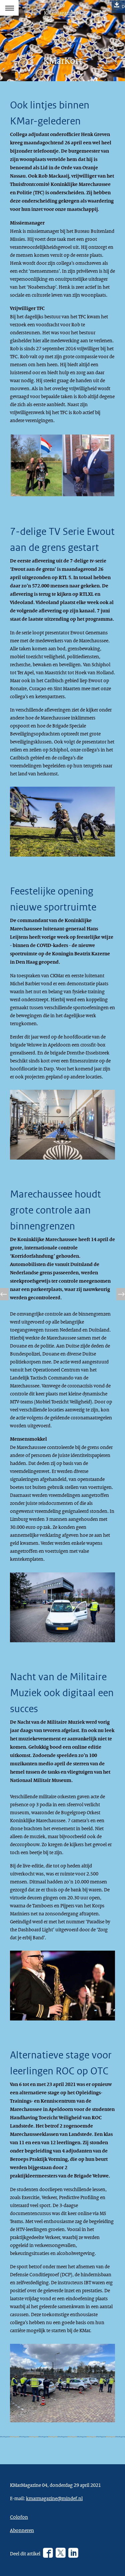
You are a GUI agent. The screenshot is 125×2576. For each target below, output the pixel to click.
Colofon (19, 2517)
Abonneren (22, 2530)
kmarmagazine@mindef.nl (54, 2498)
